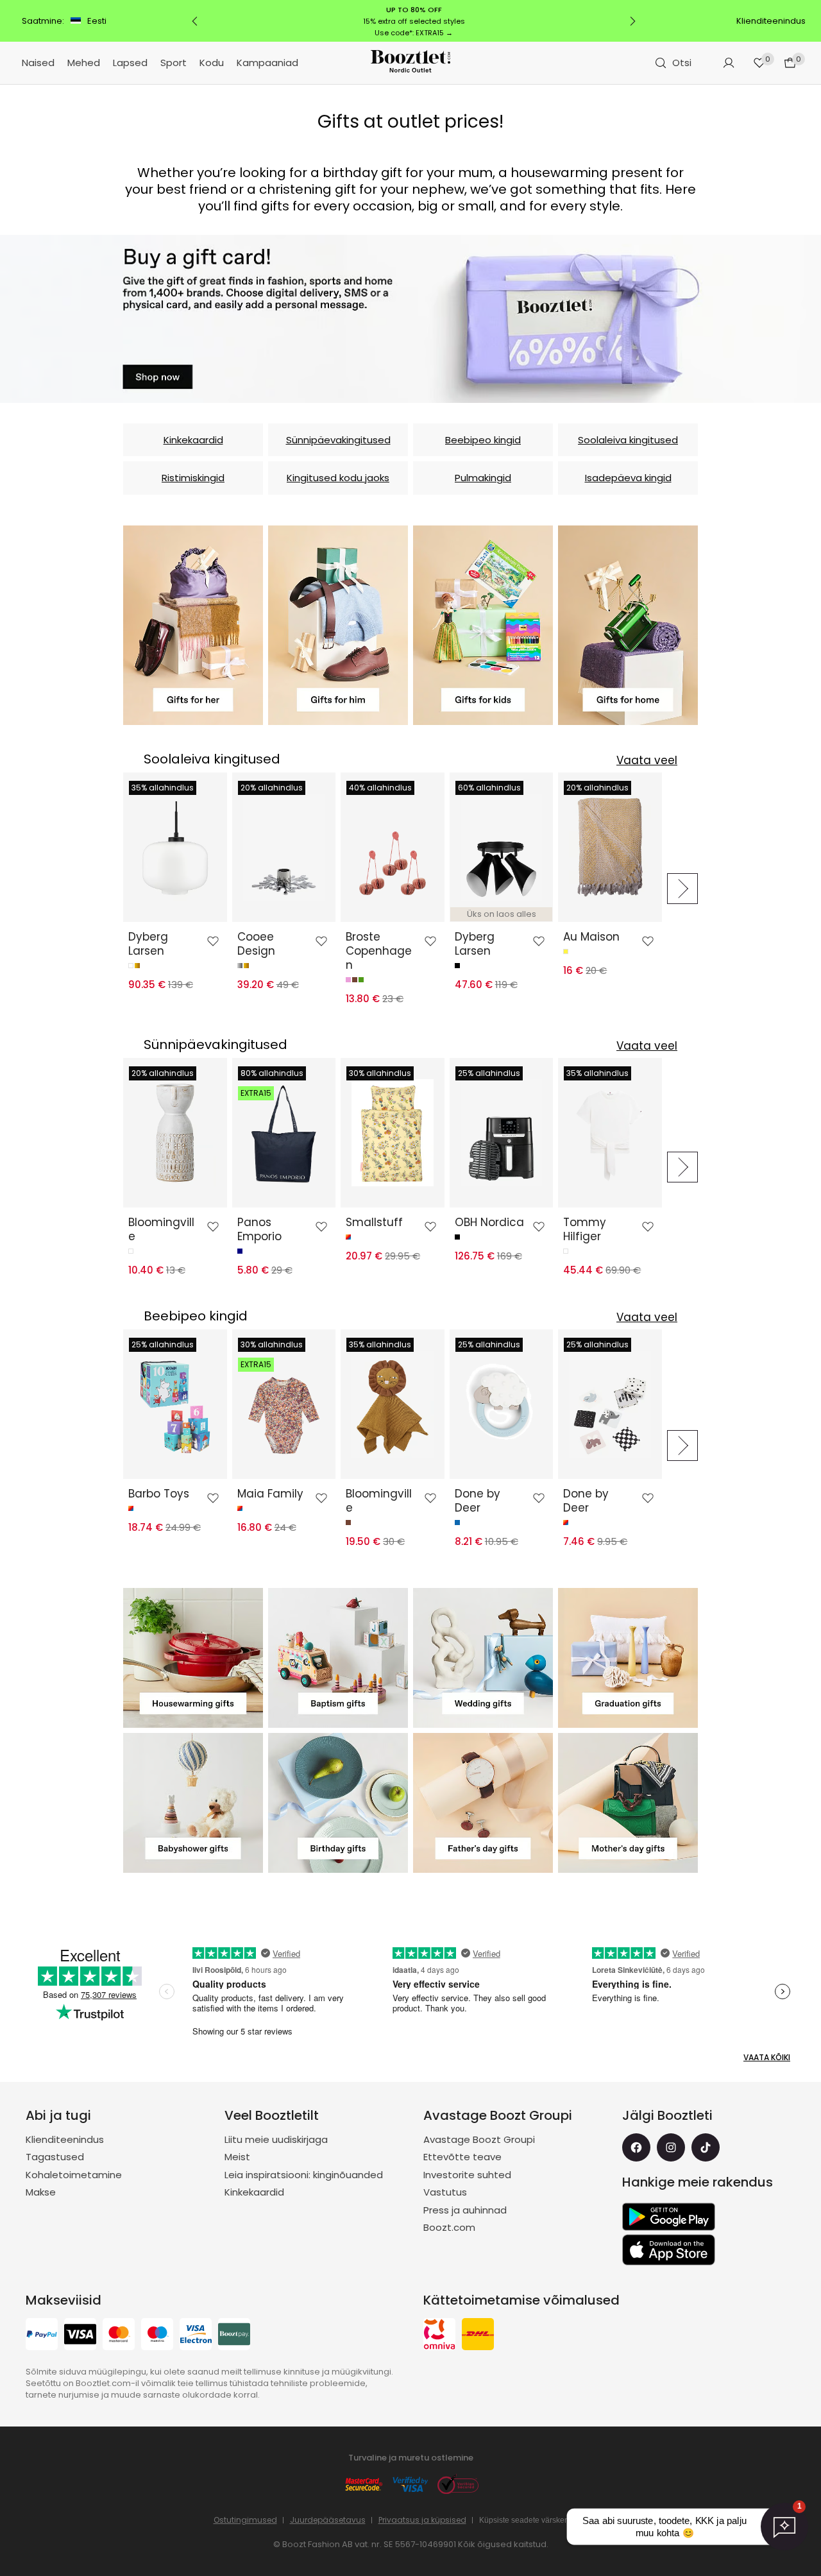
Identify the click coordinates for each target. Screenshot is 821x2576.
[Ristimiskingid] (338, 1658)
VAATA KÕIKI (767, 2057)
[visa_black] (80, 2336)
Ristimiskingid (193, 478)
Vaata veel (647, 760)
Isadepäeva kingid (628, 478)
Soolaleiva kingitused (628, 440)
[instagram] (671, 2147)
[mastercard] (119, 2336)
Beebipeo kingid (483, 440)
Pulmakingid (483, 478)
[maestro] (157, 2336)
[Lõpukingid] (628, 1658)
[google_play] (669, 2217)
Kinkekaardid (193, 440)
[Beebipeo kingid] (193, 1803)
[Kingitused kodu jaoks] (628, 625)
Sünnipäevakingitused (338, 440)
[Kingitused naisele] (193, 625)
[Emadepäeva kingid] (628, 1803)
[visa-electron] (196, 2336)
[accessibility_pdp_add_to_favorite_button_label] (213, 941)
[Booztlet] (410, 63)
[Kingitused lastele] (483, 625)
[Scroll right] (682, 889)
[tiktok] (706, 2147)
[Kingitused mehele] (338, 625)
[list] (393, 889)
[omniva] (439, 2336)
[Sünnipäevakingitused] (338, 1803)
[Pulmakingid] (483, 1658)
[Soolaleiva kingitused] (193, 1658)
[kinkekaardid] (410, 319)
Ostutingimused (245, 2520)
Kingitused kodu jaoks (338, 478)
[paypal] (42, 2336)
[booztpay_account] (234, 2336)
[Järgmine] (632, 21)
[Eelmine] (195, 21)
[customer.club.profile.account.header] (729, 63)
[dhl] (478, 2336)
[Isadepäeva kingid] (483, 1803)
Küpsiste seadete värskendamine (537, 2520)
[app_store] (669, 2250)
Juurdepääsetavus (328, 2520)
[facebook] (636, 2147)
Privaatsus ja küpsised (422, 2520)
